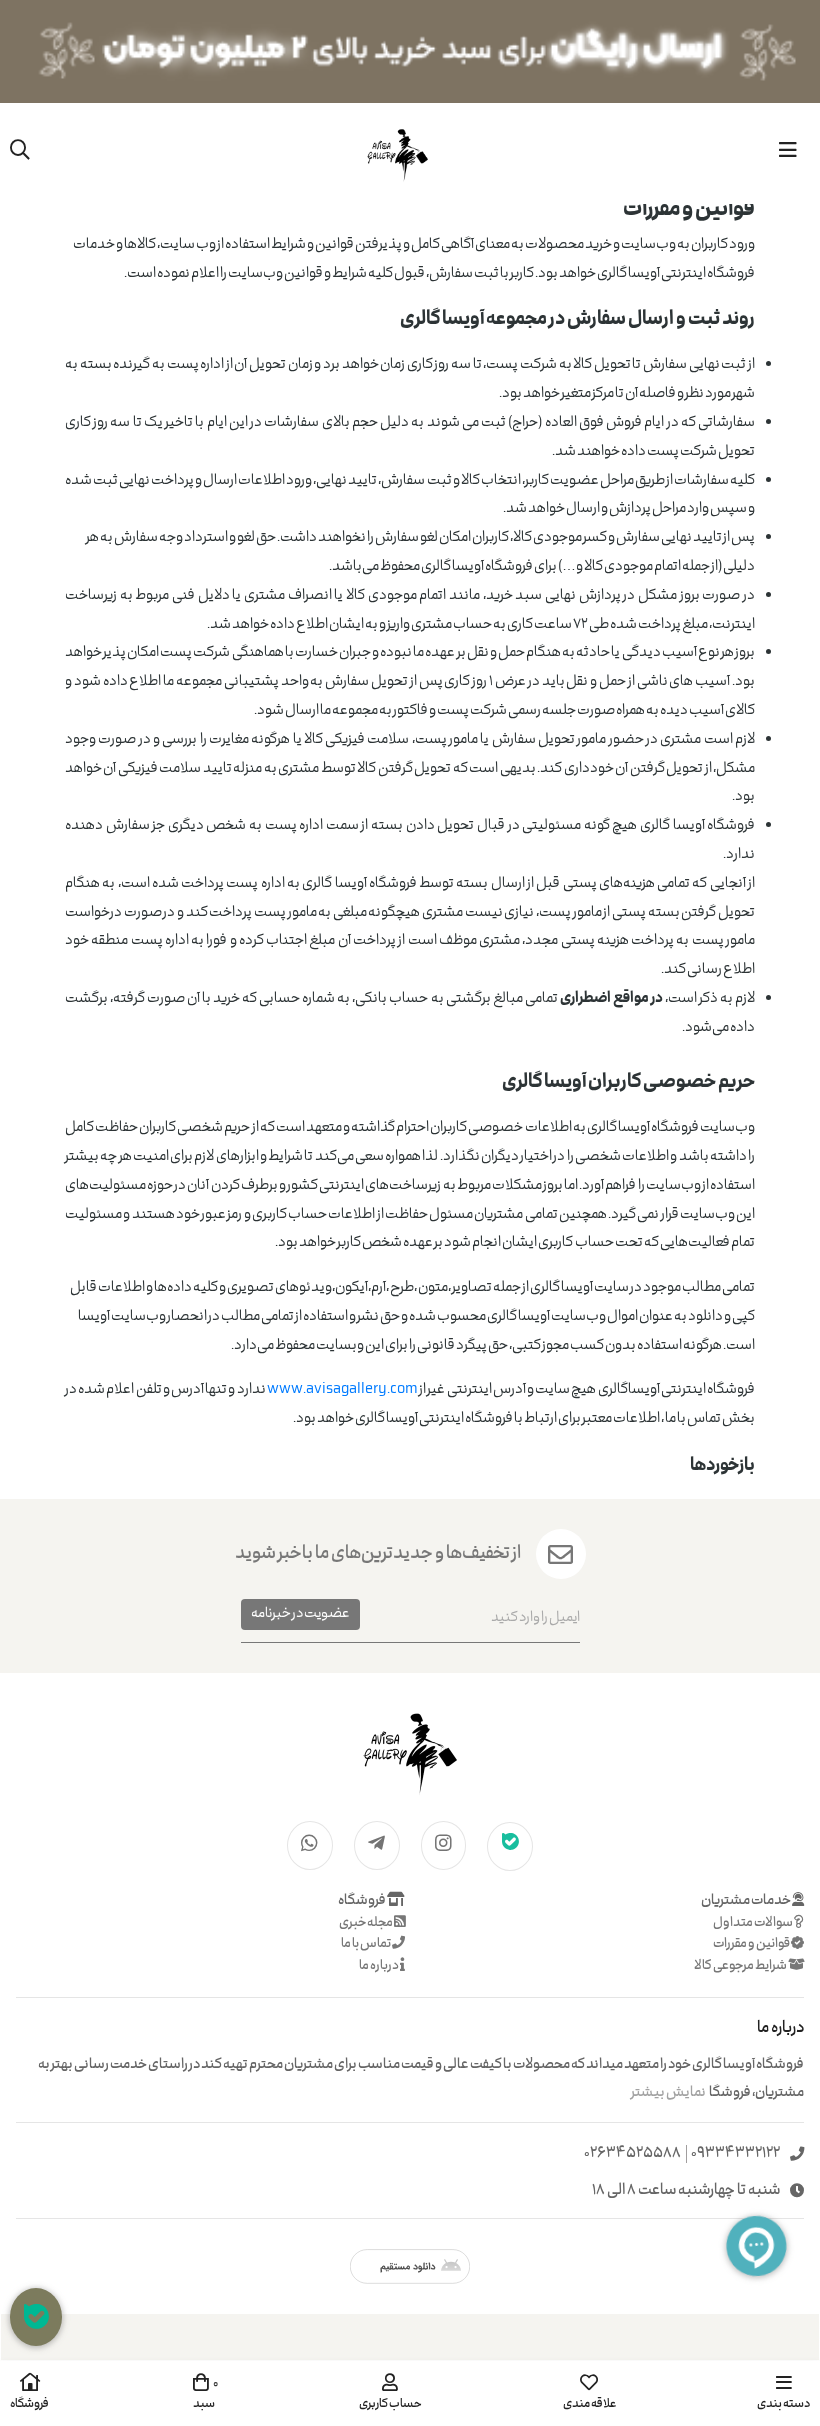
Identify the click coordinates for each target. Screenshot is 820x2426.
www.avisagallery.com (342, 1390)
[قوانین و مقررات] (410, 1751)
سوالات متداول (753, 1923)
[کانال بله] (510, 1845)
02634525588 (632, 2154)
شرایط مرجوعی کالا (741, 1966)
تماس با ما (366, 1944)
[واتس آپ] (310, 1844)
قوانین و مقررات (752, 1944)
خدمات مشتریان (746, 1901)
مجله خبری (366, 1923)
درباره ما (379, 1966)
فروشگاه (362, 1901)
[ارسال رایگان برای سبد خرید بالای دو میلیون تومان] (410, 51)
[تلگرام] (377, 1844)
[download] (410, 2266)
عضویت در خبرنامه (300, 1614)
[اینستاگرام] (444, 1844)
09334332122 (735, 2154)
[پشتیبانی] (36, 2317)
